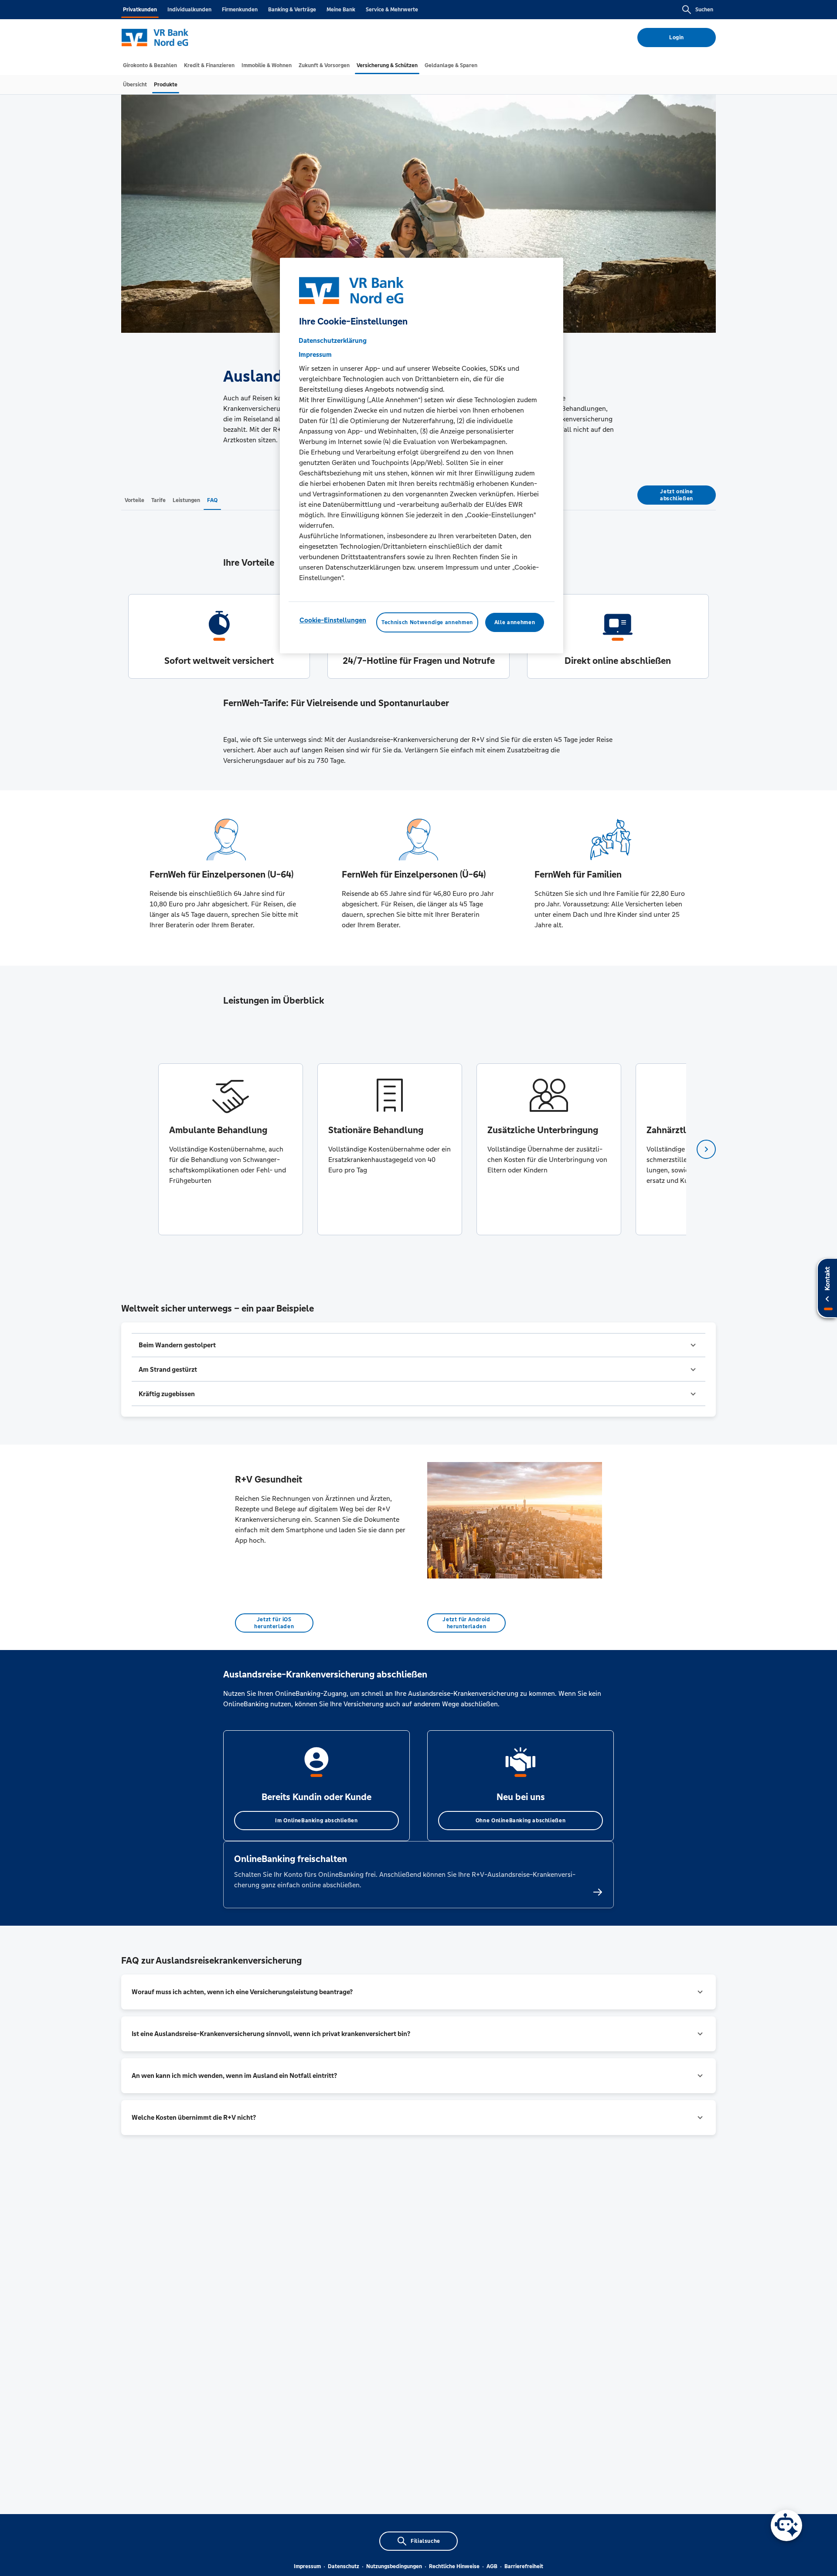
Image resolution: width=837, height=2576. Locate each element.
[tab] (150, 65)
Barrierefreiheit (524, 2566)
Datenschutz (344, 2566)
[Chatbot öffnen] (786, 2525)
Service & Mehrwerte (392, 10)
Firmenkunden (240, 10)
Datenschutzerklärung (333, 340)
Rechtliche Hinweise (454, 2566)
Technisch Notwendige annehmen (427, 622)
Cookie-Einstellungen (333, 620)
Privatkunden (140, 10)
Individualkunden (189, 10)
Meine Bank (341, 10)
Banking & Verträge (292, 10)
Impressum (307, 2566)
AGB (492, 2566)
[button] (418, 1345)
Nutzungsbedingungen (394, 2566)
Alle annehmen (515, 622)
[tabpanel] (230, 1149)
